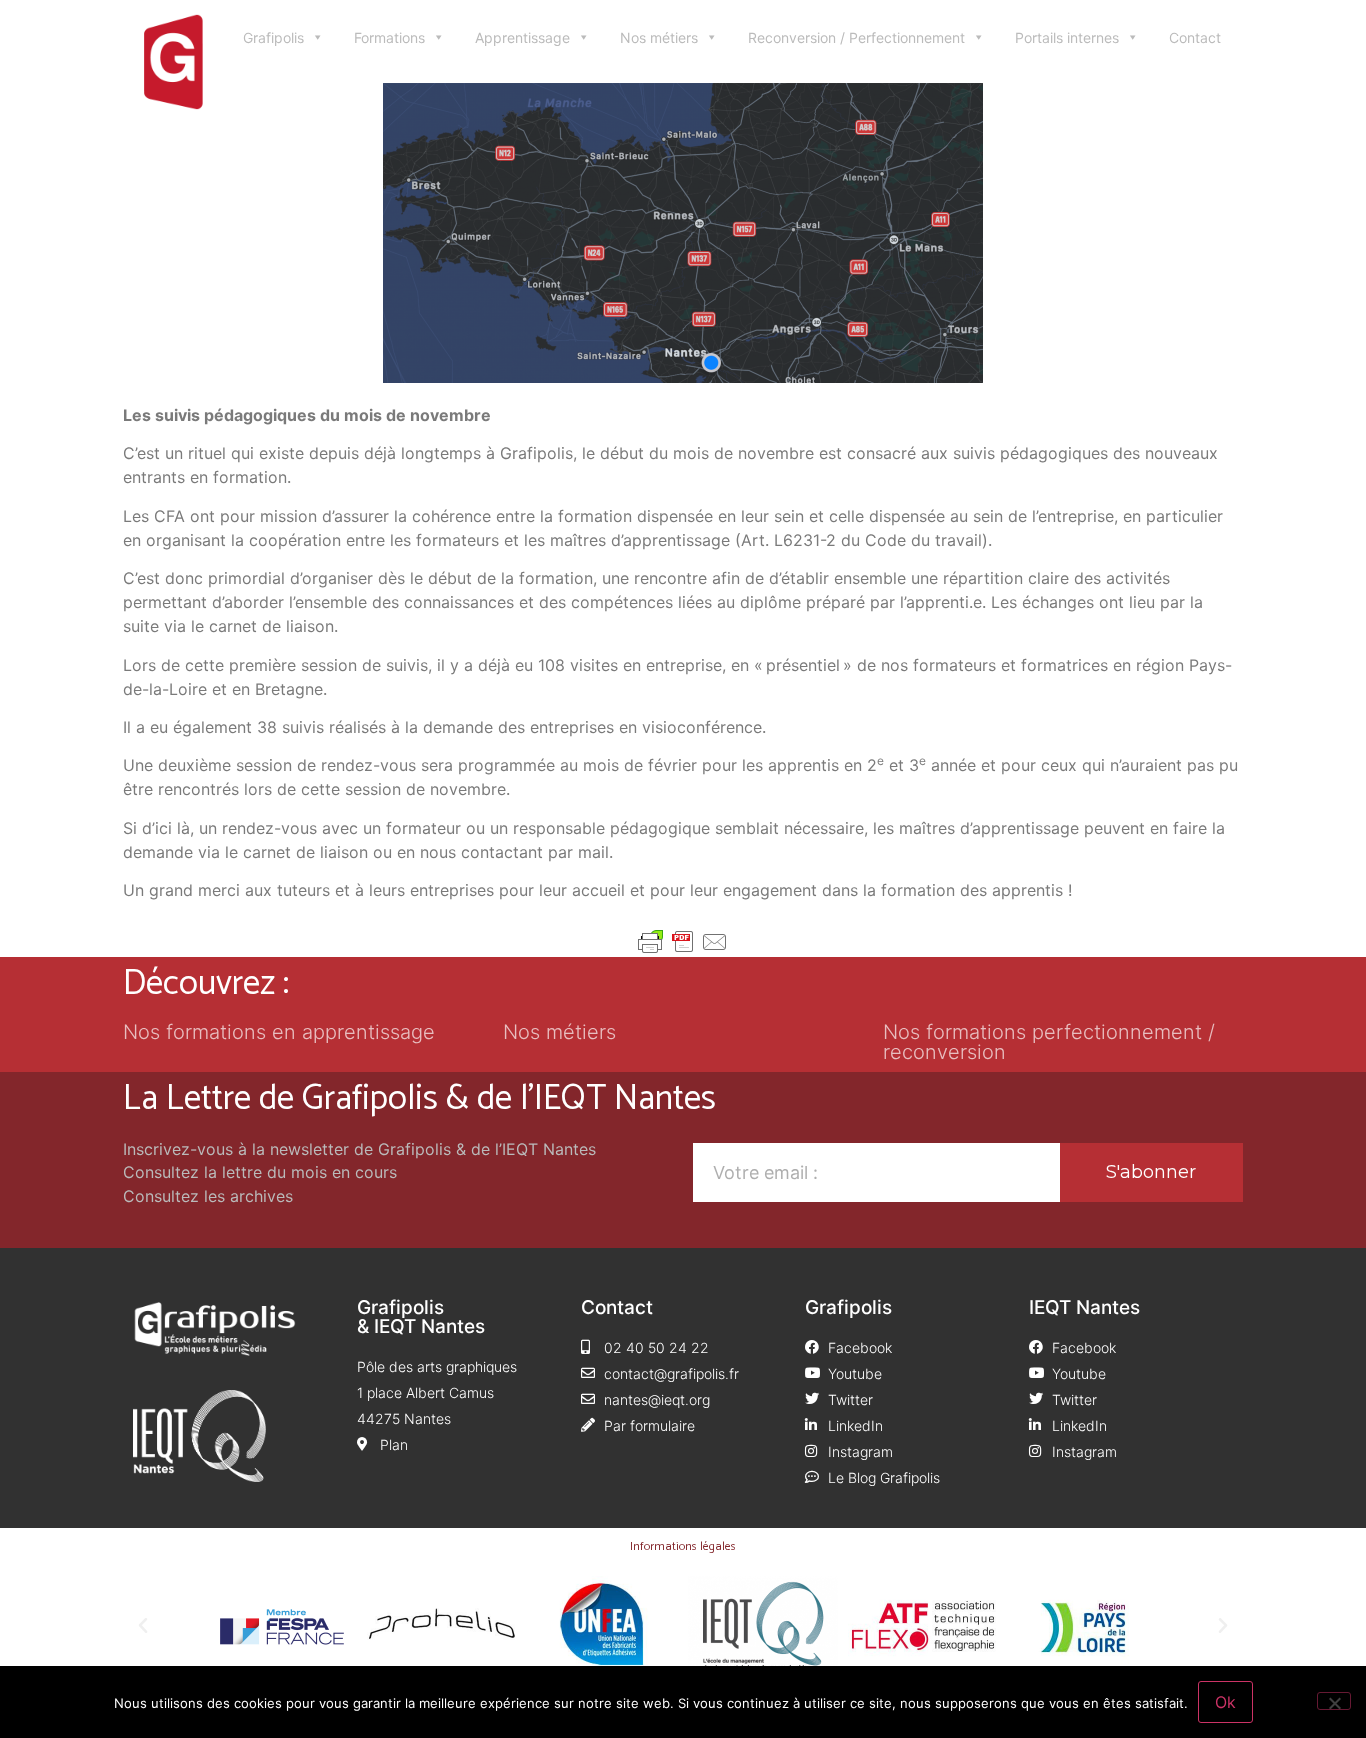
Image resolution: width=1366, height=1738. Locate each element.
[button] (143, 1626)
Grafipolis (273, 37)
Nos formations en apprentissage (279, 1032)
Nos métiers (659, 37)
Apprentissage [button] (522, 37)
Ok (1225, 1702)
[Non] (1334, 1701)
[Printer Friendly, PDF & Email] (683, 942)
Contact (1195, 37)
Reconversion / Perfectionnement (856, 37)
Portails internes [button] (1067, 37)
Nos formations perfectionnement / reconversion (1049, 1042)
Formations (389, 37)
